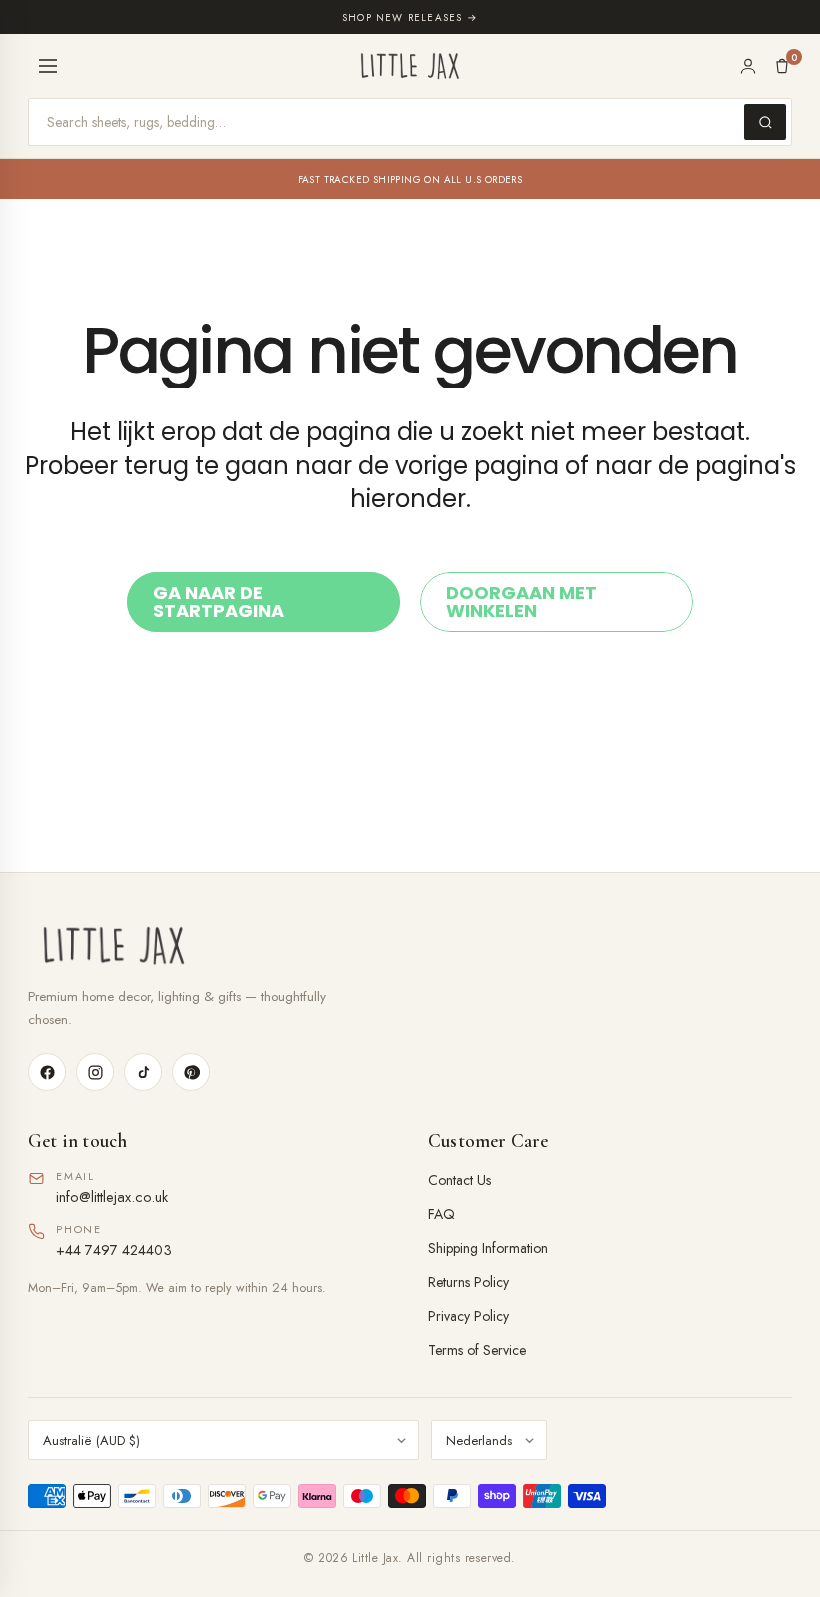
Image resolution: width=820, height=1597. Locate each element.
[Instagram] (95, 1072)
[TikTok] (143, 1072)
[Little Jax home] (410, 66)
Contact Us (459, 1180)
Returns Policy (468, 1282)
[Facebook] (47, 1072)
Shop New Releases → (410, 17)
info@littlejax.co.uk (112, 1196)
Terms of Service (477, 1350)
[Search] (765, 122)
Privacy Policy (468, 1316)
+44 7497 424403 (114, 1249)
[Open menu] (48, 66)
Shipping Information (488, 1248)
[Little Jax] (410, 945)
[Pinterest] (191, 1072)
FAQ (441, 1214)
